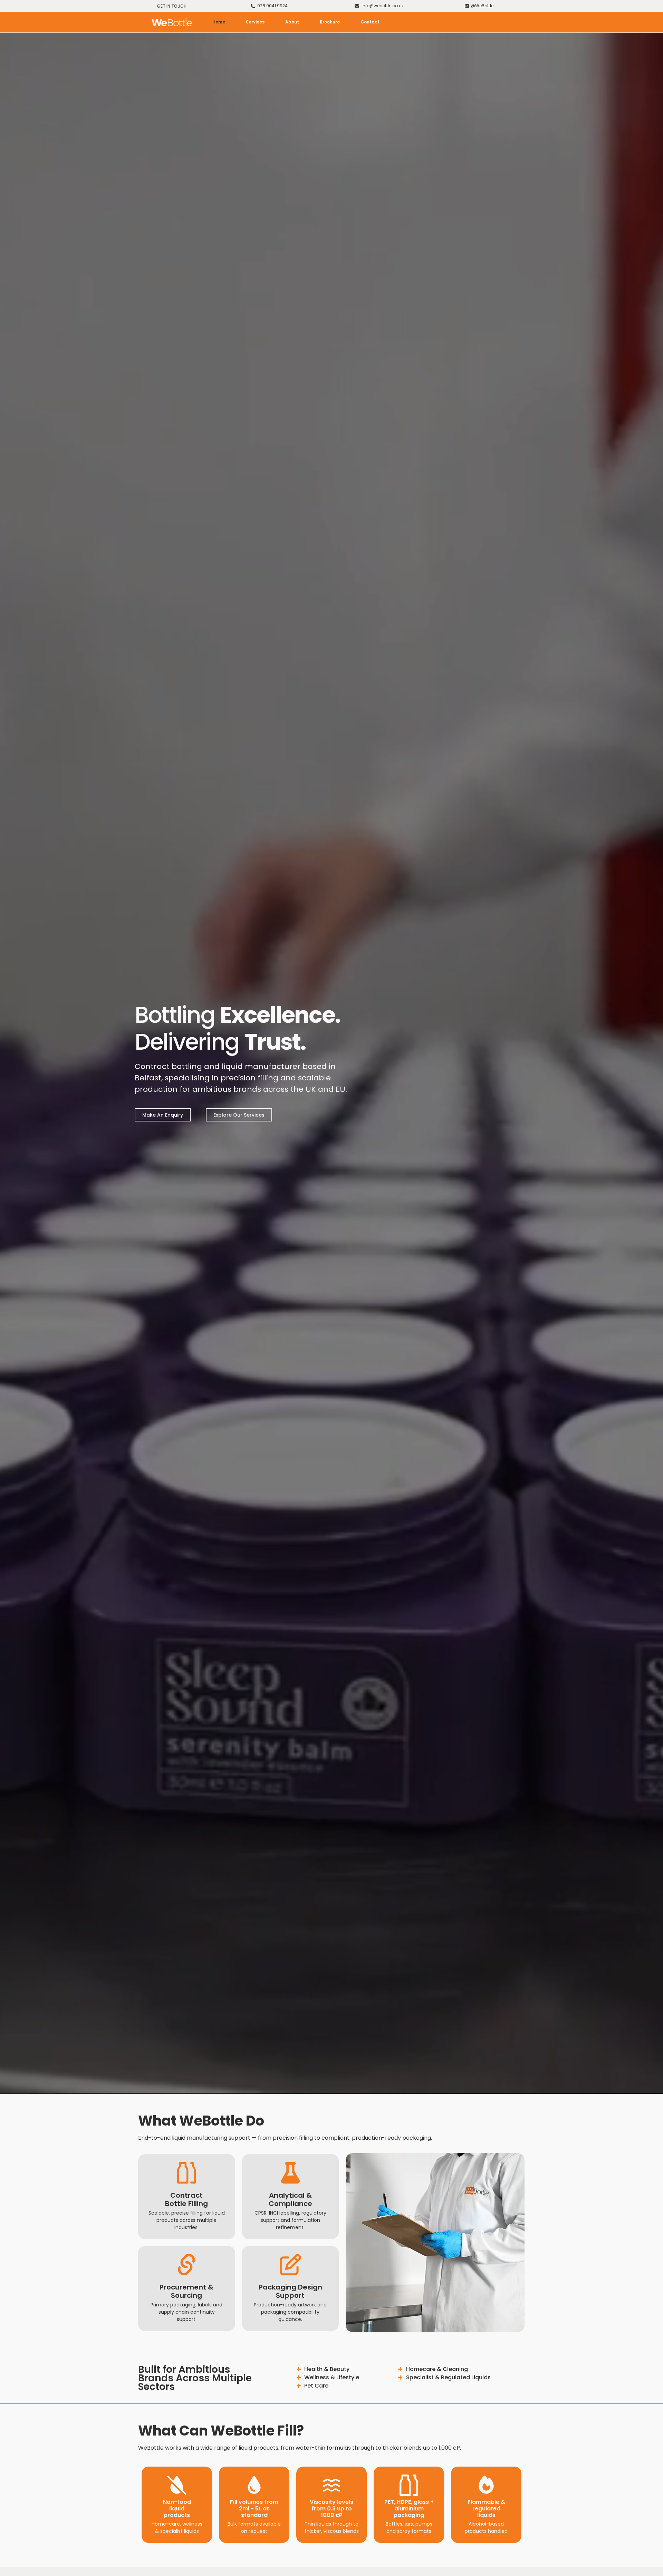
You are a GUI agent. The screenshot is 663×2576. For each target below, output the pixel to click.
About (292, 22)
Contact (370, 22)
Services (255, 22)
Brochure (330, 22)
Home (219, 22)
